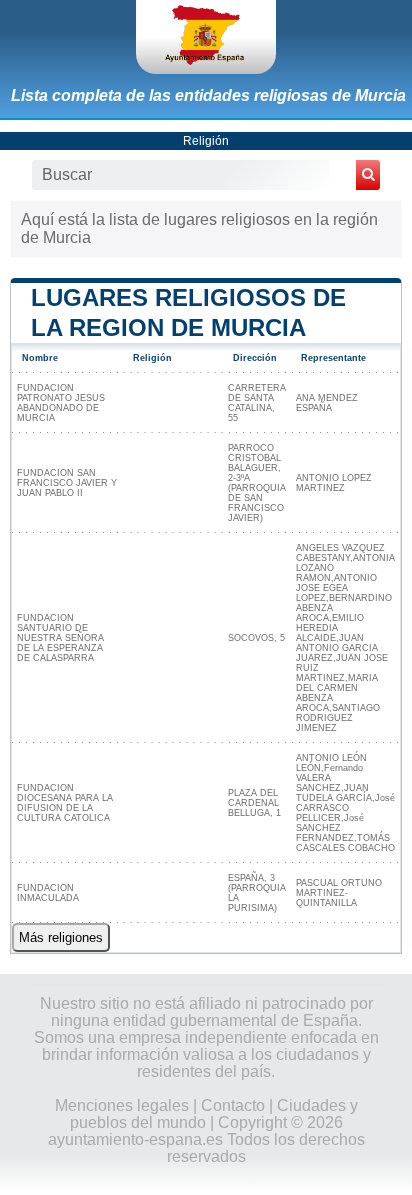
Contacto (233, 1105)
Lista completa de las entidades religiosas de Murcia (208, 95)
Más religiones (61, 937)
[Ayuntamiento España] (206, 37)
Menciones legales (122, 1105)
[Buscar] (368, 175)
